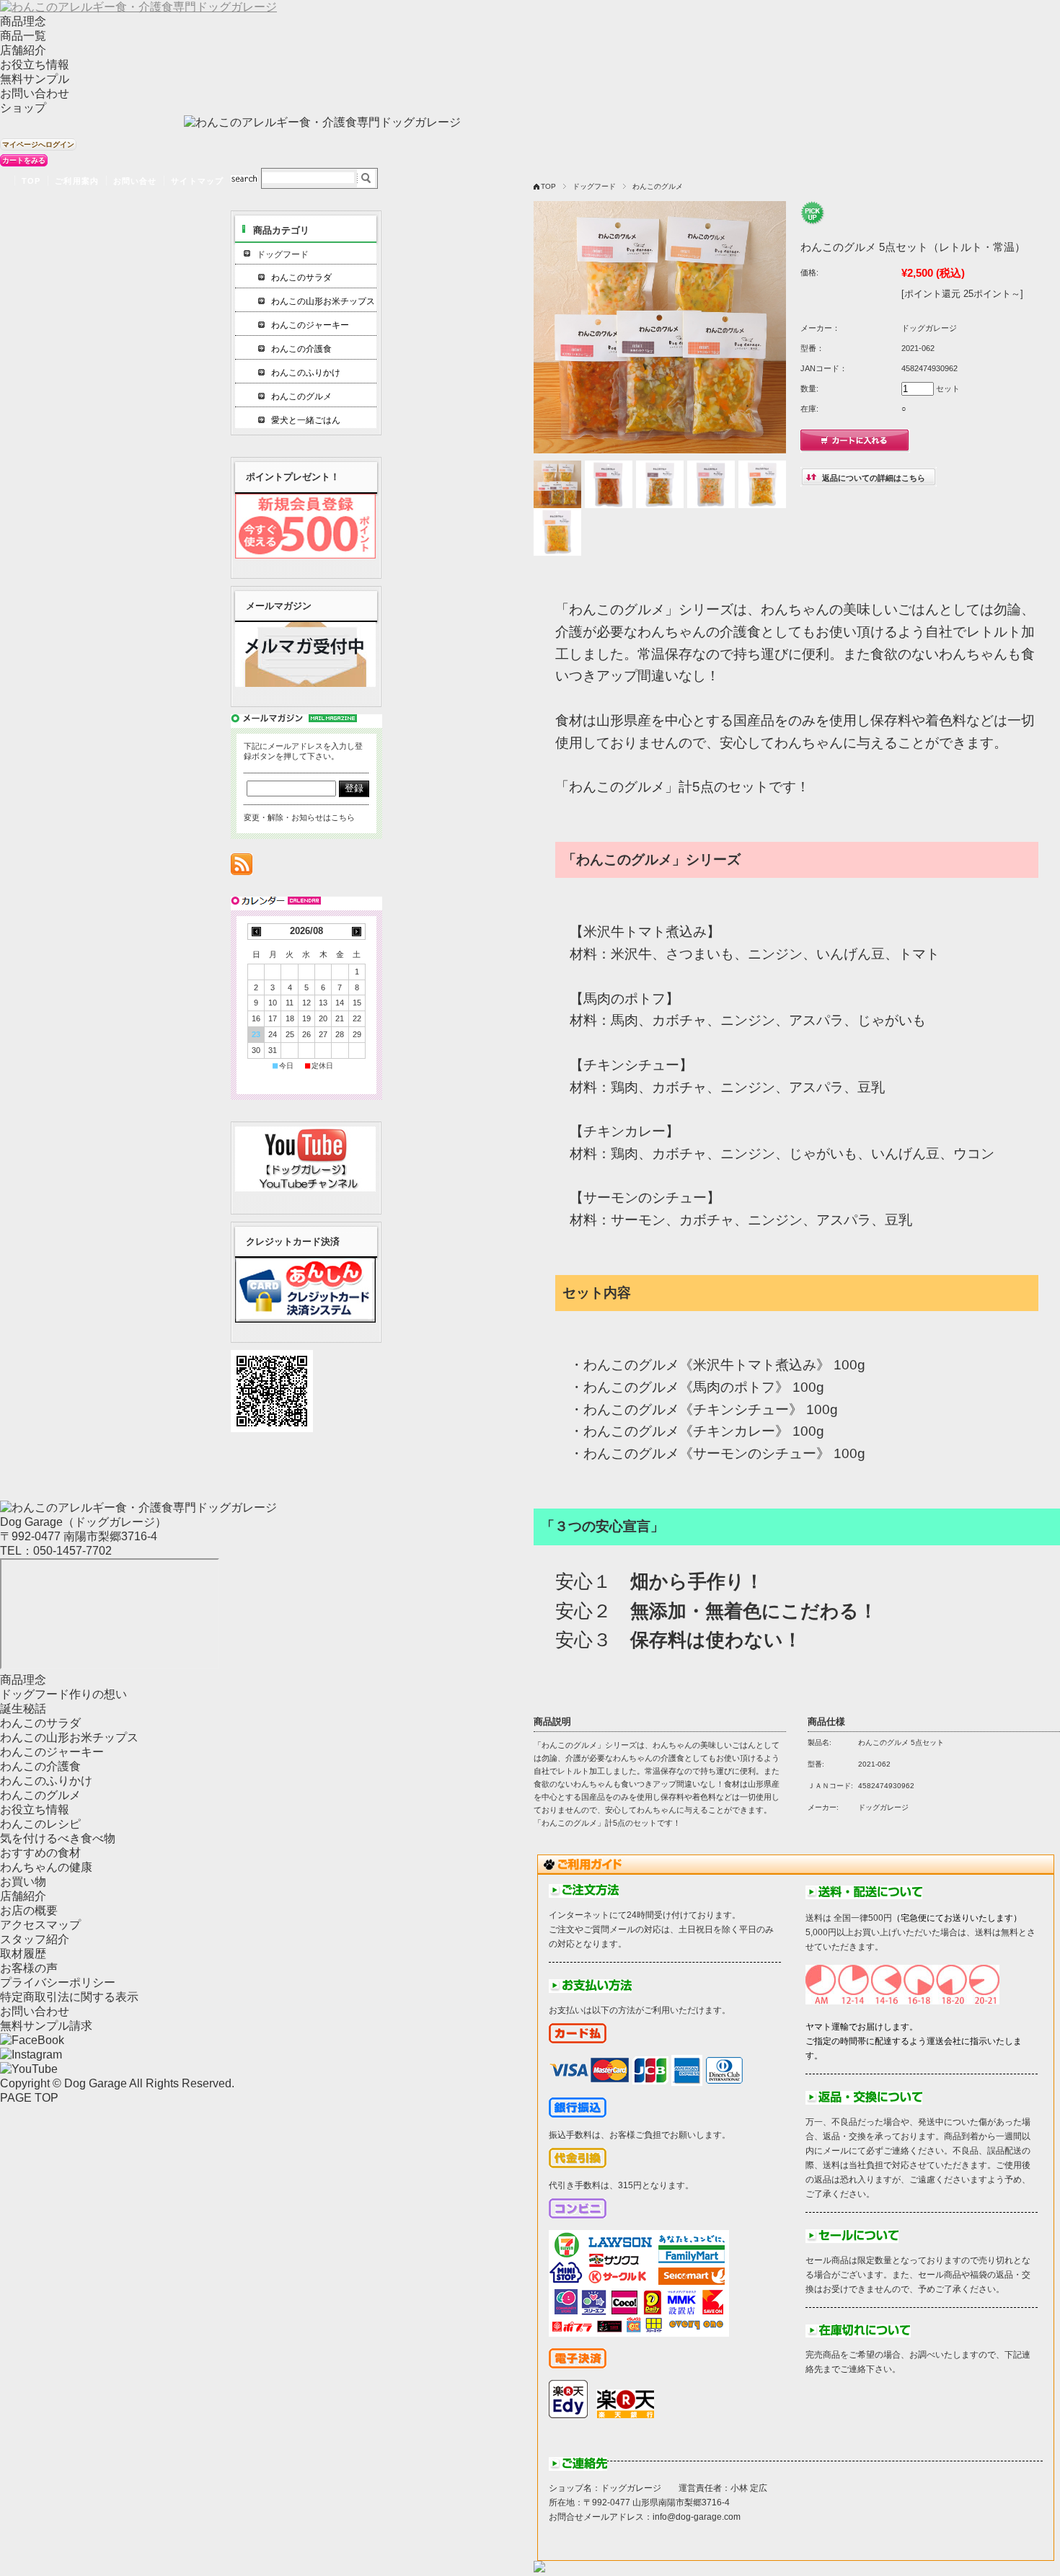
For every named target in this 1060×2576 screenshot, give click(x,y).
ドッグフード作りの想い (63, 1694)
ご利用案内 (77, 181)
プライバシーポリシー (58, 1982)
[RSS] (242, 867)
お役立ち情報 (35, 65)
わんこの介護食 (301, 349)
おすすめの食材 (40, 1853)
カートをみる (24, 160)
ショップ (23, 108)
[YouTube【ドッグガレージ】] (305, 1187)
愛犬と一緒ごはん (306, 420)
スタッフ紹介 (35, 1939)
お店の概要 (29, 1910)
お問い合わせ (35, 93)
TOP (31, 181)
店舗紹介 (23, 50)
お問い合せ (135, 181)
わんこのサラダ (301, 277)
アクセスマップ (40, 1925)
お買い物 (23, 1882)
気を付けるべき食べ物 (58, 1838)
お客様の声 (29, 1968)
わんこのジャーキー (310, 325)
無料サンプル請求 (46, 2026)
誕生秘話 (23, 1709)
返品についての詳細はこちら (874, 478)
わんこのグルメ (658, 186)
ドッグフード (594, 186)
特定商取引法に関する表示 (69, 1997)
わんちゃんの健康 (46, 1867)
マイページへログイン (38, 145)
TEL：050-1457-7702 (56, 1551)
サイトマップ (197, 181)
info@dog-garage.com (697, 2517)
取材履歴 (23, 1954)
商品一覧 (23, 36)
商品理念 (23, 21)
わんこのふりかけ (306, 373)
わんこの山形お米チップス (323, 301)
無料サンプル (35, 79)
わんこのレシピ (40, 1824)
